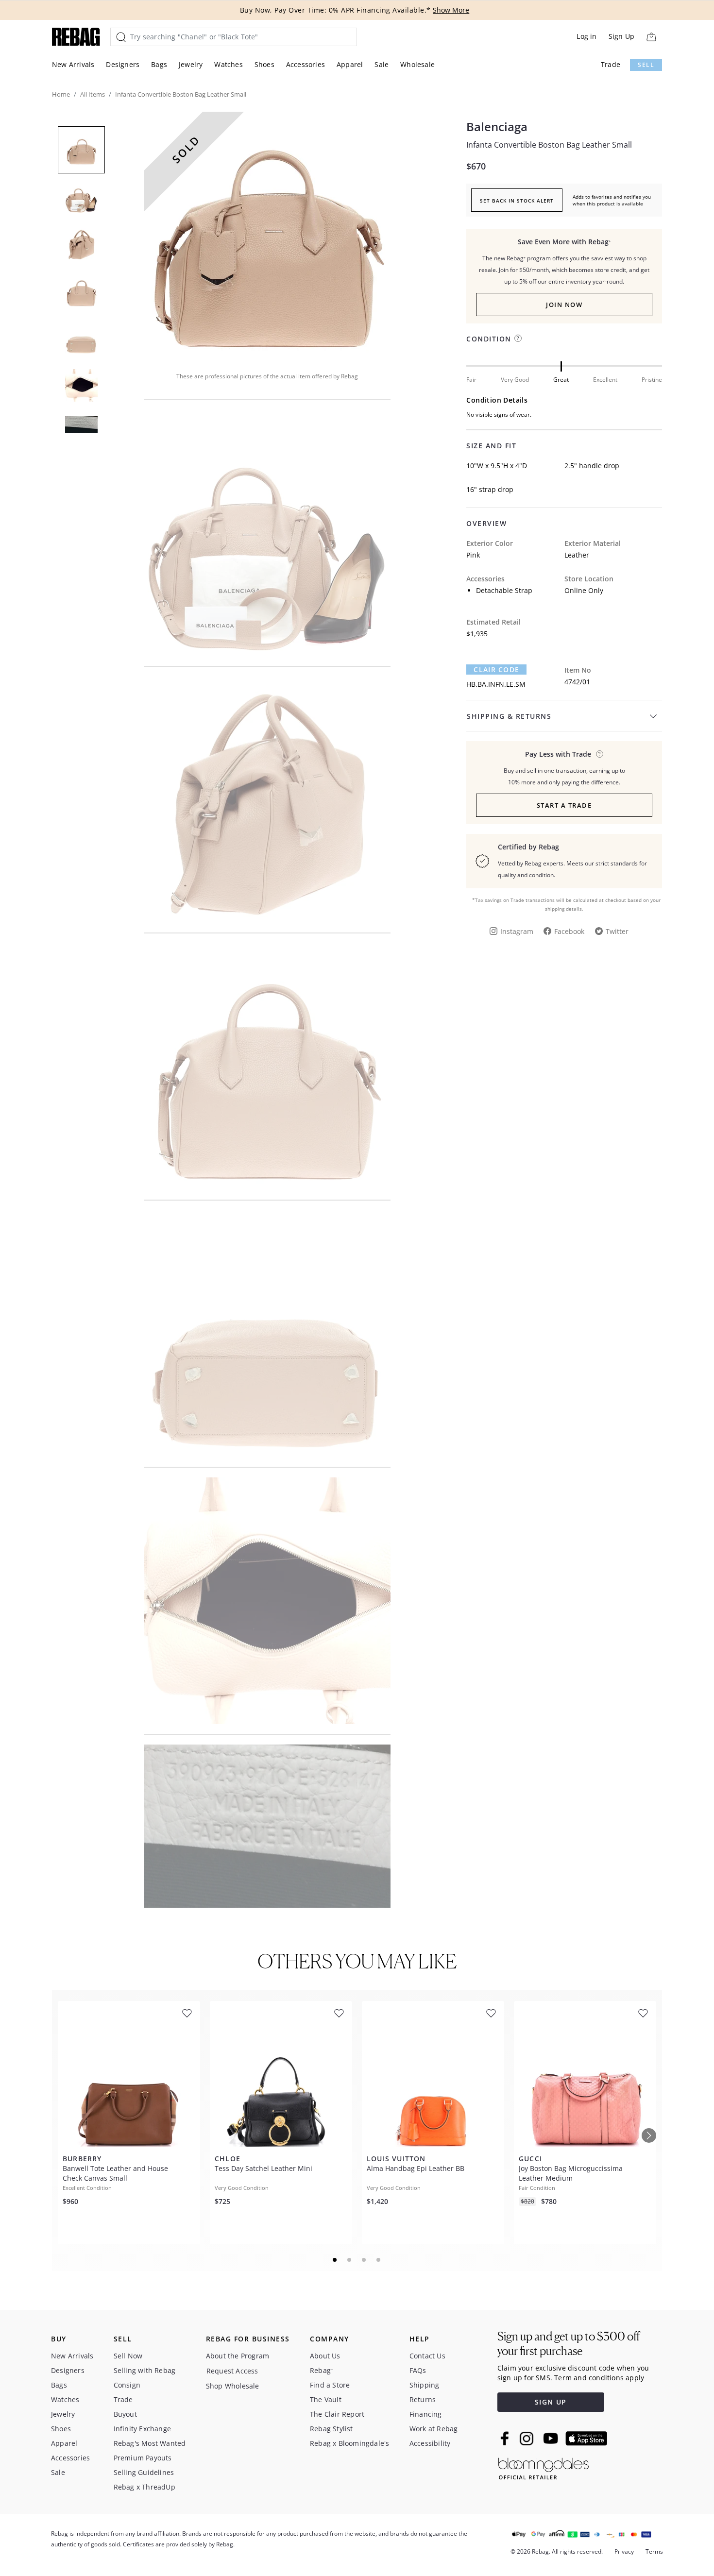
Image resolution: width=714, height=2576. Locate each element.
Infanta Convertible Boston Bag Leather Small (549, 145)
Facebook (569, 931)
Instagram (517, 931)
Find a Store (330, 2385)
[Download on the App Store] (586, 2439)
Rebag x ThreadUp (144, 2487)
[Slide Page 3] (364, 2260)
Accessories (306, 64)
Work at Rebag (434, 2429)
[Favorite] (187, 2013)
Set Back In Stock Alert (517, 201)
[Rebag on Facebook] (506, 2438)
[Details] (600, 754)
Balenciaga (497, 127)
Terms (654, 2551)
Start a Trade (564, 805)
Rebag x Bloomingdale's (349, 2443)
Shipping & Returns (509, 716)
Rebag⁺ (322, 2370)
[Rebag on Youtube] (552, 2438)
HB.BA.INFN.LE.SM (496, 684)
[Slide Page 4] (379, 2260)
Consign (127, 2385)
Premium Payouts (143, 2458)
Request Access (232, 2371)
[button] (267, 235)
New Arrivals (73, 64)
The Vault (326, 2399)
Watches (228, 64)
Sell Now (128, 2356)
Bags (159, 64)
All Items (93, 94)
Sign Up (621, 36)
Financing (426, 2414)
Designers (123, 64)
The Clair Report (337, 2414)
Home (61, 94)
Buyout (125, 2414)
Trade (611, 64)
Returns (423, 2399)
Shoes (264, 64)
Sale (382, 64)
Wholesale (417, 64)
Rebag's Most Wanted (150, 2443)
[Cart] (651, 37)
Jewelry (191, 64)
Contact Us (427, 2356)
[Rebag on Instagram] (527, 2439)
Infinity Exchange (142, 2429)
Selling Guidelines (144, 2472)
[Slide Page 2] (350, 2260)
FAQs (418, 2370)
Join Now (564, 305)
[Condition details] (518, 338)
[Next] (649, 2135)
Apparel (350, 64)
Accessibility (430, 2443)
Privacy (624, 2551)
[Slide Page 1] (335, 2260)
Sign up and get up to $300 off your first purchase (569, 2344)
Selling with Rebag (145, 2370)
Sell (646, 65)
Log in (586, 36)
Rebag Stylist (331, 2429)
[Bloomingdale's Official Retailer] (544, 2467)
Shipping (425, 2385)
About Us (325, 2356)
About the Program (238, 2356)
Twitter (617, 931)
